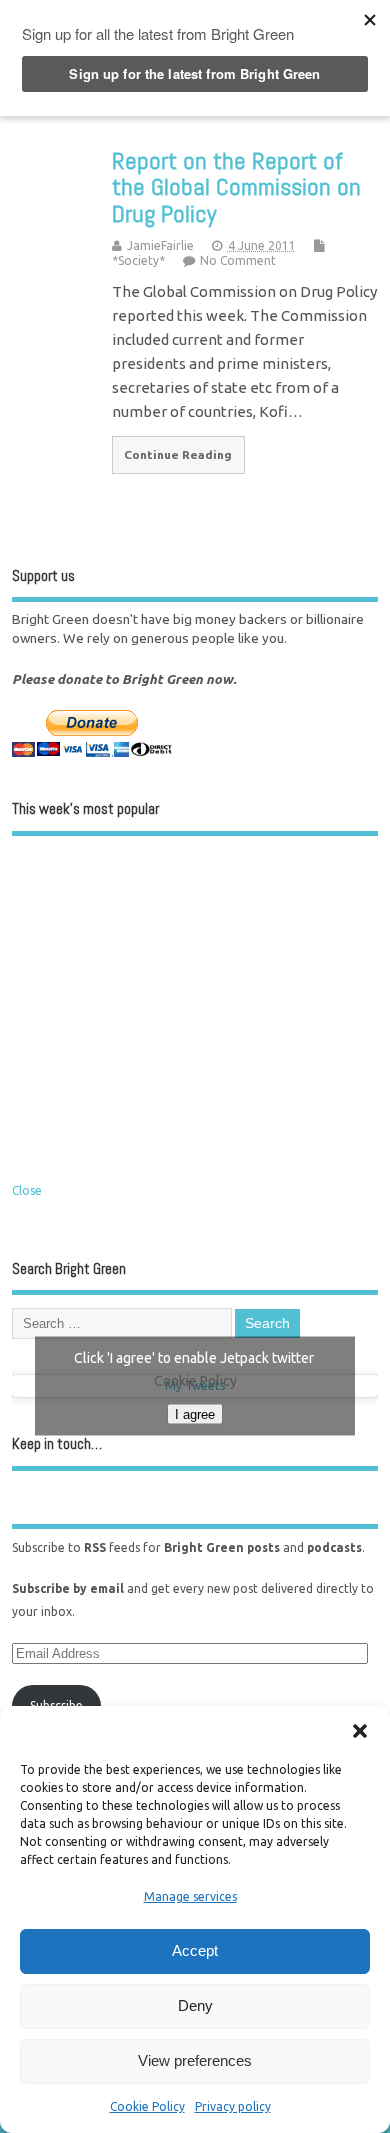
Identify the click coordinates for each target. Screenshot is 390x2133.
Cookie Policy (147, 2106)
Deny (195, 2005)
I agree (195, 1413)
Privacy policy (233, 2106)
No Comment (238, 260)
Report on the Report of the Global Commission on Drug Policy (236, 187)
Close (27, 1190)
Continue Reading (178, 454)
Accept (195, 1950)
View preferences (195, 2060)
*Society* (138, 260)
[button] (360, 1731)
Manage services (190, 1896)
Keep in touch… (57, 1443)
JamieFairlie (160, 245)
